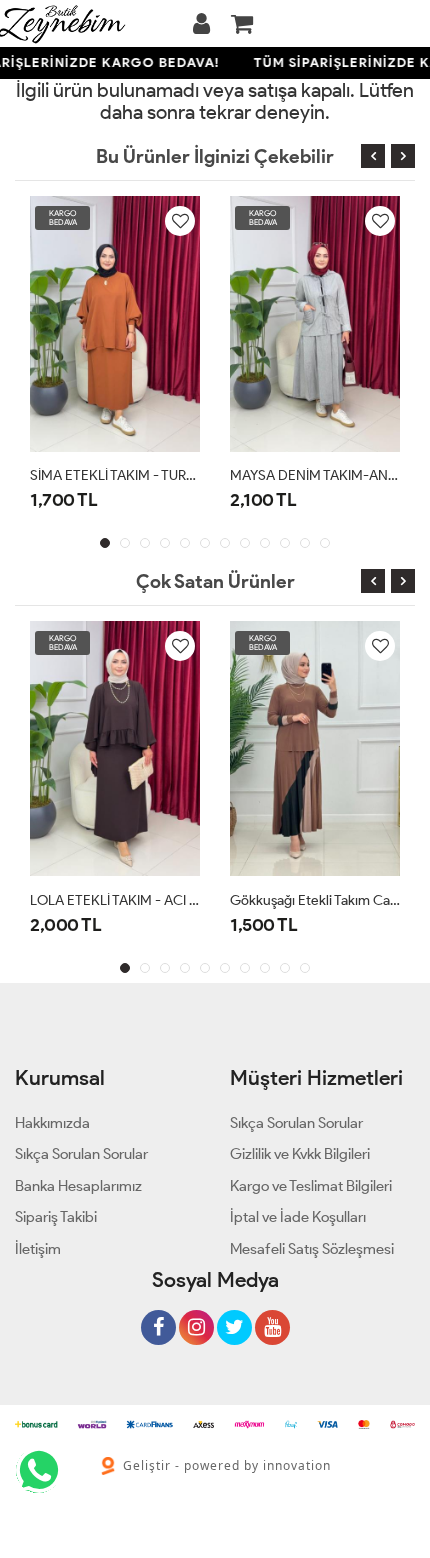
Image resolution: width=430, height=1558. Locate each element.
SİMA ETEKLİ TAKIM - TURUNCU (115, 475)
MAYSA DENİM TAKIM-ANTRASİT (315, 475)
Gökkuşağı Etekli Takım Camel (315, 900)
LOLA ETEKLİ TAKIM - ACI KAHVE (115, 900)
